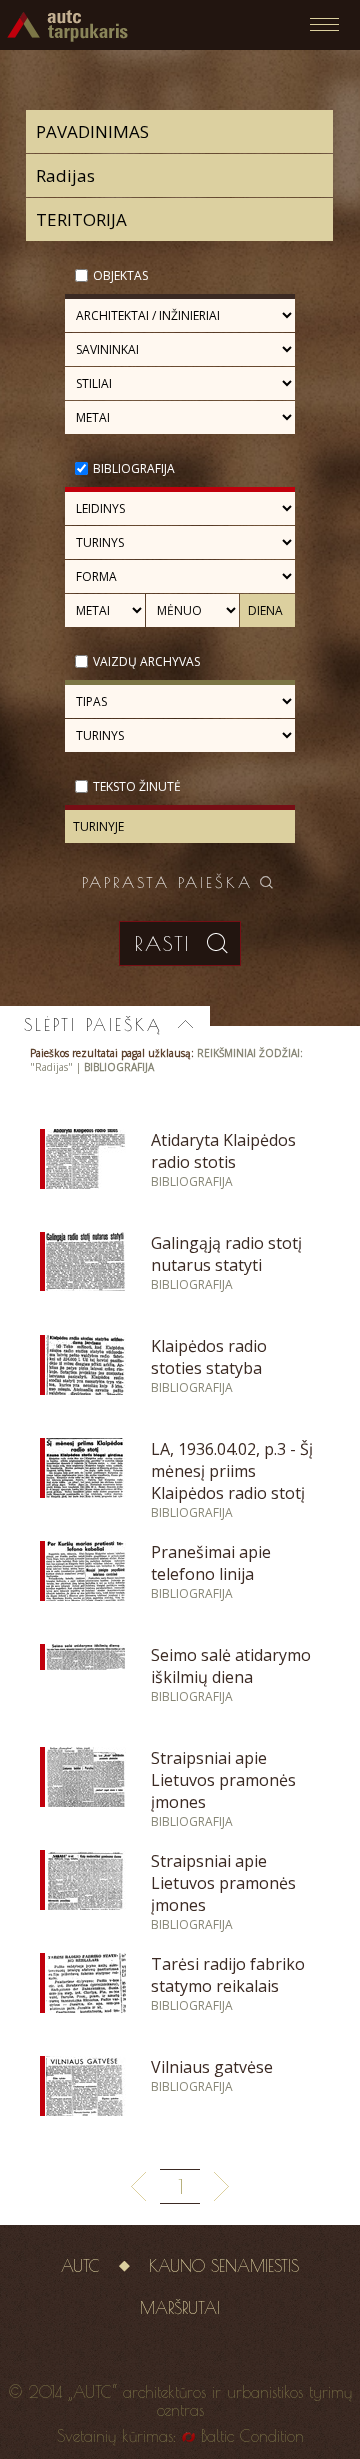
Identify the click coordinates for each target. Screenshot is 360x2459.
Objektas (120, 275)
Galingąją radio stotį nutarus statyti (226, 1254)
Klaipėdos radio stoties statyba (209, 1357)
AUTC (80, 2266)
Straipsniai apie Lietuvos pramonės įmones (223, 1780)
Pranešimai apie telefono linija (211, 1563)
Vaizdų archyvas (146, 661)
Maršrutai (180, 2308)
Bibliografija (134, 468)
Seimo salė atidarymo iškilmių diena (231, 1666)
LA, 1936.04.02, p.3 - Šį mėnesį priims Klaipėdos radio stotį (232, 1471)
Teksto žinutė (137, 786)
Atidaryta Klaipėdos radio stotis (223, 1151)
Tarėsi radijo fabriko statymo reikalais (228, 1975)
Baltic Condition (252, 2436)
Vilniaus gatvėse (212, 2067)
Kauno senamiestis (224, 2266)
